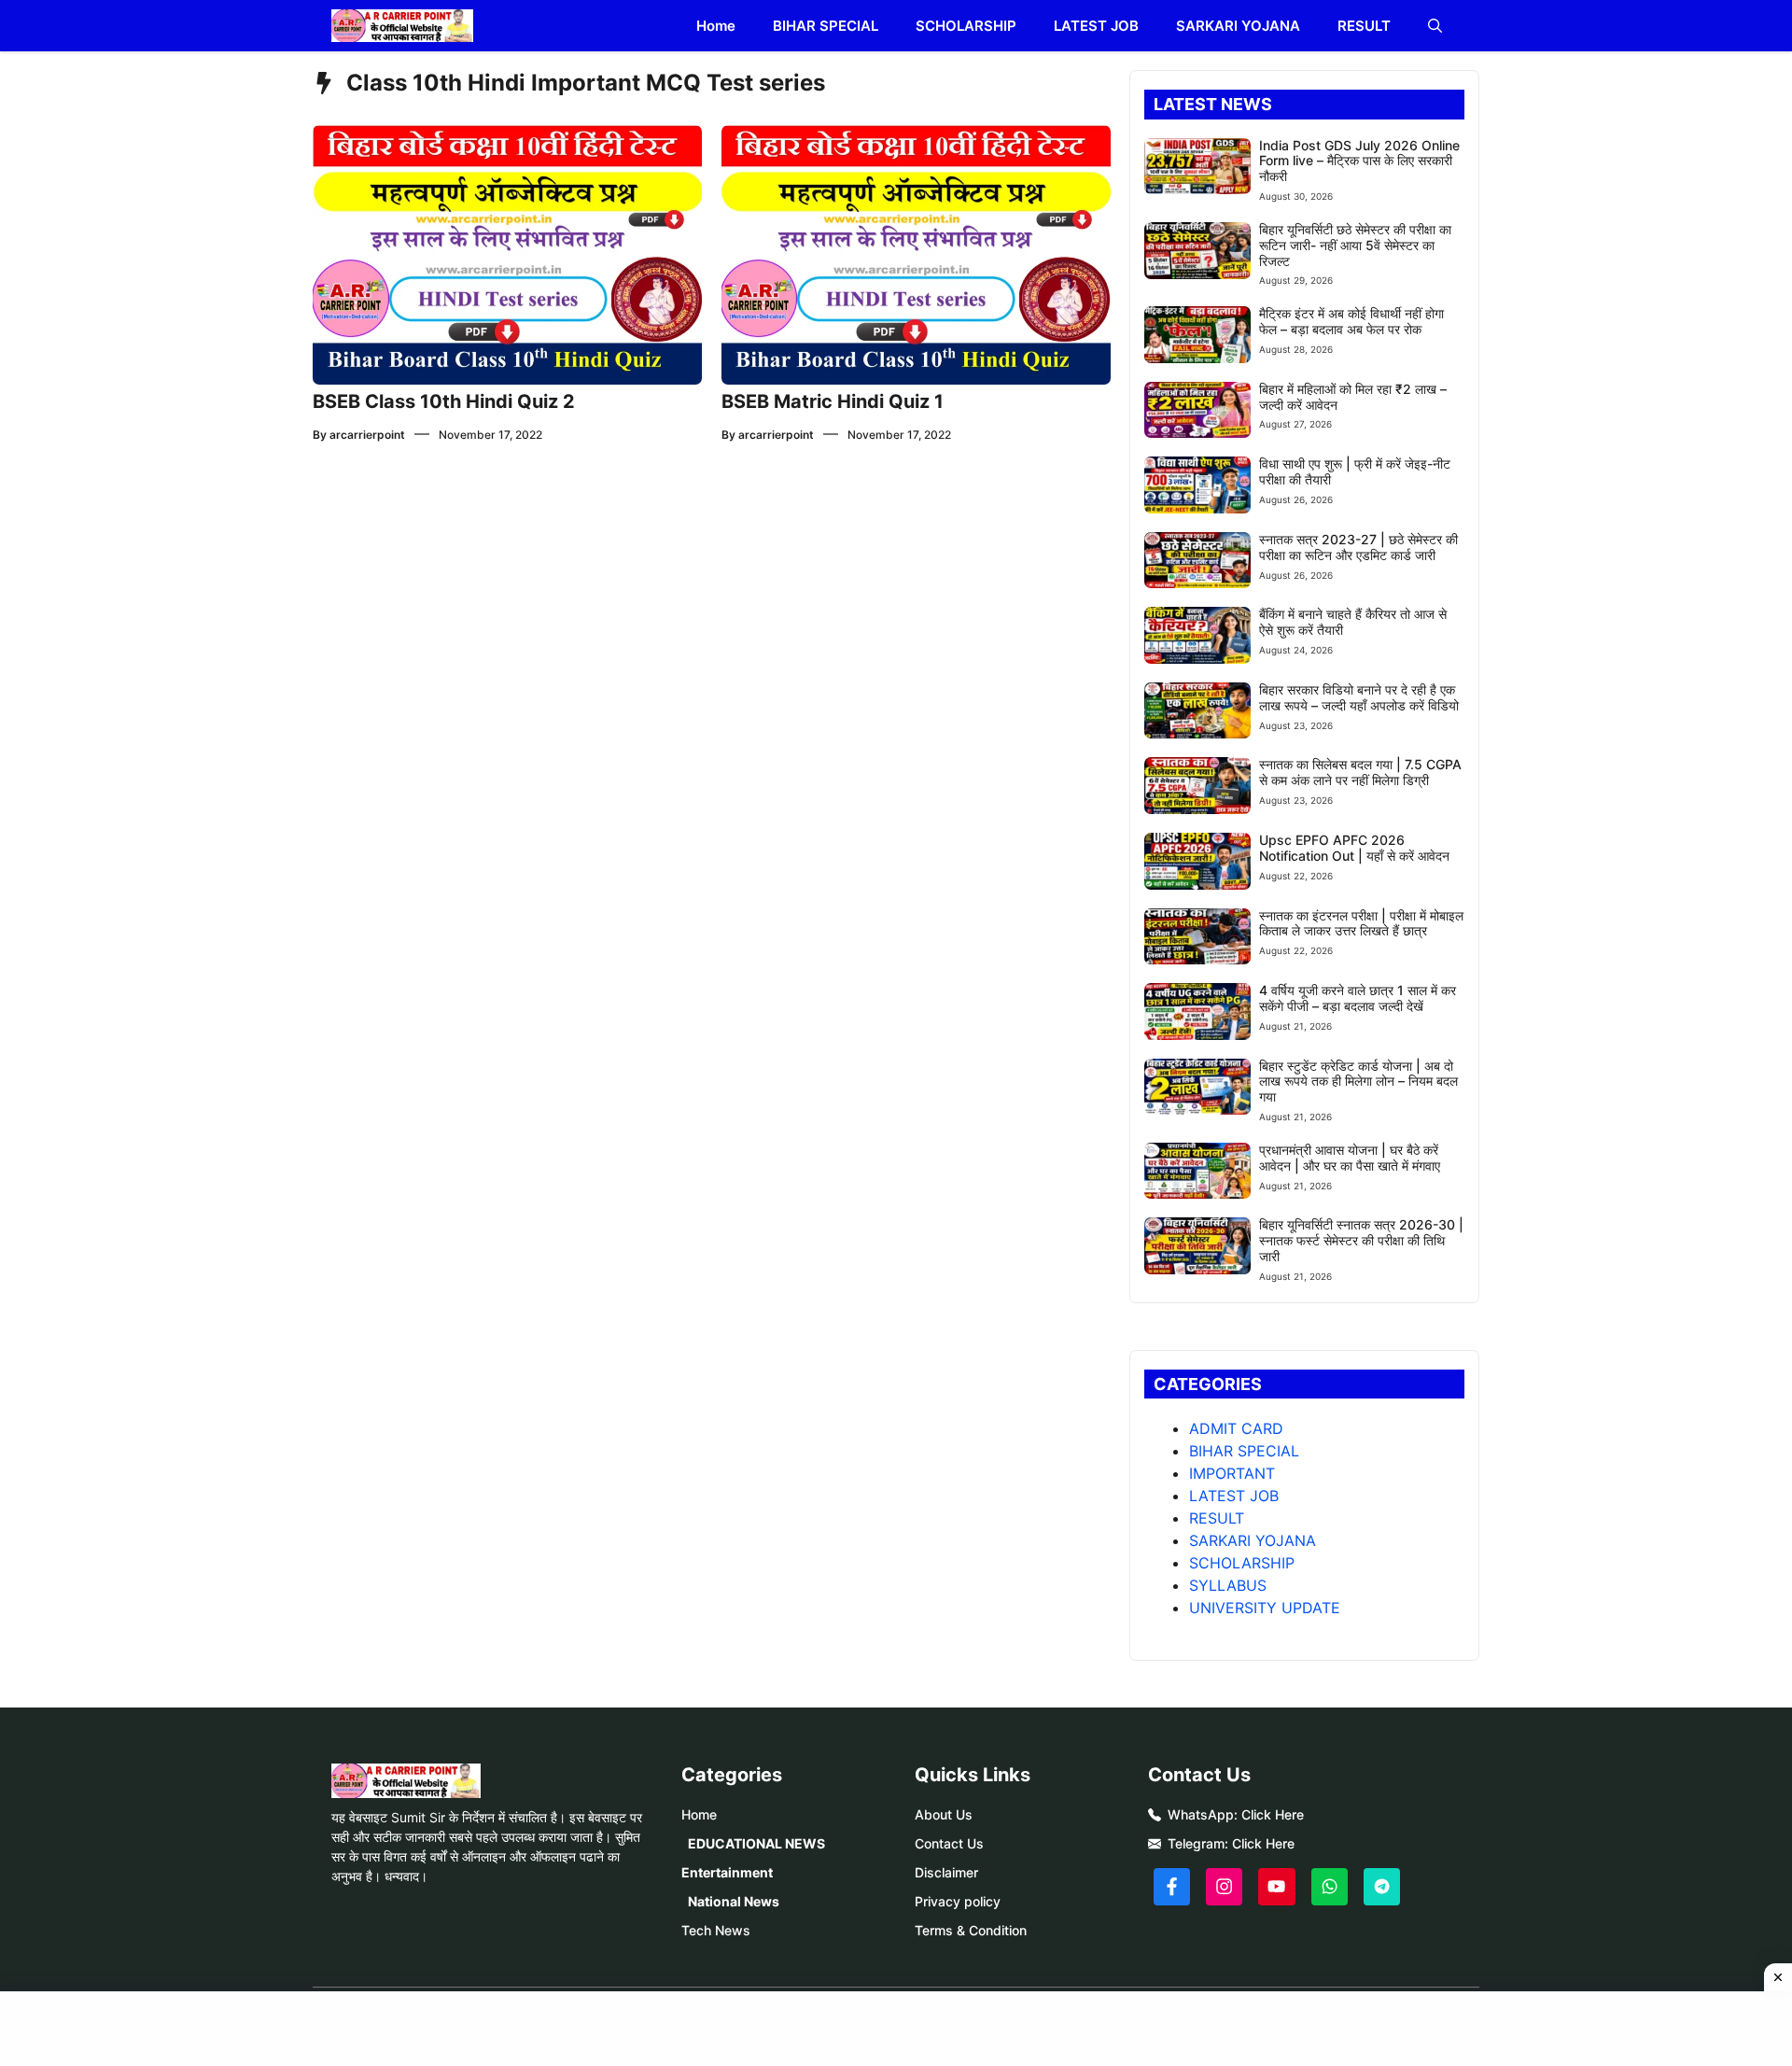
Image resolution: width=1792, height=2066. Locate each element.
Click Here (1273, 1814)
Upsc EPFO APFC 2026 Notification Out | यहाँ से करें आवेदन (1354, 848)
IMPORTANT (1232, 1473)
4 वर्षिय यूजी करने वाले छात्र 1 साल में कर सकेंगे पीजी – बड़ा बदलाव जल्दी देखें (1358, 998)
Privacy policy (958, 1901)
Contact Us (949, 1843)
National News (734, 1901)
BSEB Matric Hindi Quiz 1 (833, 401)
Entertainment (727, 1872)
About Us (944, 1814)
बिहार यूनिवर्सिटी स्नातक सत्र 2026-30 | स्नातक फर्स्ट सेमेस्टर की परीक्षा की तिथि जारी (1361, 1240)
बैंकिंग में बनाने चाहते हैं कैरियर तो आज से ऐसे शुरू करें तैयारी (1353, 622)
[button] (1435, 26)
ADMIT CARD (1236, 1428)
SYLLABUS (1228, 1585)
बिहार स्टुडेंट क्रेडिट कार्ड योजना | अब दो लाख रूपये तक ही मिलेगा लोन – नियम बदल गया (1358, 1082)
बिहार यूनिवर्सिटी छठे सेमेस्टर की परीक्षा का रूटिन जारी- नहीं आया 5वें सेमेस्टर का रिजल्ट (1355, 245)
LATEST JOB (1096, 26)
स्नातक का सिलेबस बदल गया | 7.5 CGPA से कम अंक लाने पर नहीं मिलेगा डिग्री (1360, 772)
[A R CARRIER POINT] (402, 26)
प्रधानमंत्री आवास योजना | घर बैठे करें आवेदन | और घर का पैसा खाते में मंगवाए (1350, 1158)
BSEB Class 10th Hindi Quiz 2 (444, 401)
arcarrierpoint (367, 435)
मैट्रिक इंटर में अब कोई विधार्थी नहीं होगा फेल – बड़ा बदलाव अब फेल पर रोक (1351, 321)
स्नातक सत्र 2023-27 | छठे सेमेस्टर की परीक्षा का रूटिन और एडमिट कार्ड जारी (1358, 547)
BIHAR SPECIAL (826, 26)
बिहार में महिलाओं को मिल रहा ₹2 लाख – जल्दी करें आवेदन (1353, 397)
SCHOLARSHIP (966, 26)
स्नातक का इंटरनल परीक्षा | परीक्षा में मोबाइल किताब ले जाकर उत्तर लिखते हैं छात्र (1361, 923)
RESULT (1364, 26)
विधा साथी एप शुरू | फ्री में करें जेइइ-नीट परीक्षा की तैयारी (1355, 471)
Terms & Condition (971, 1930)
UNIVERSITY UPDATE (1265, 1608)
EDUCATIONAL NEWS (756, 1843)
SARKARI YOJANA (1238, 26)
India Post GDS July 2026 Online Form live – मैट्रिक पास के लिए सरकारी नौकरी (1359, 161)
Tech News (716, 1930)
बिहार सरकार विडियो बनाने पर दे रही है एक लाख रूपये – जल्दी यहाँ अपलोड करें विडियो (1359, 697)
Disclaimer (946, 1872)
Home (716, 26)
